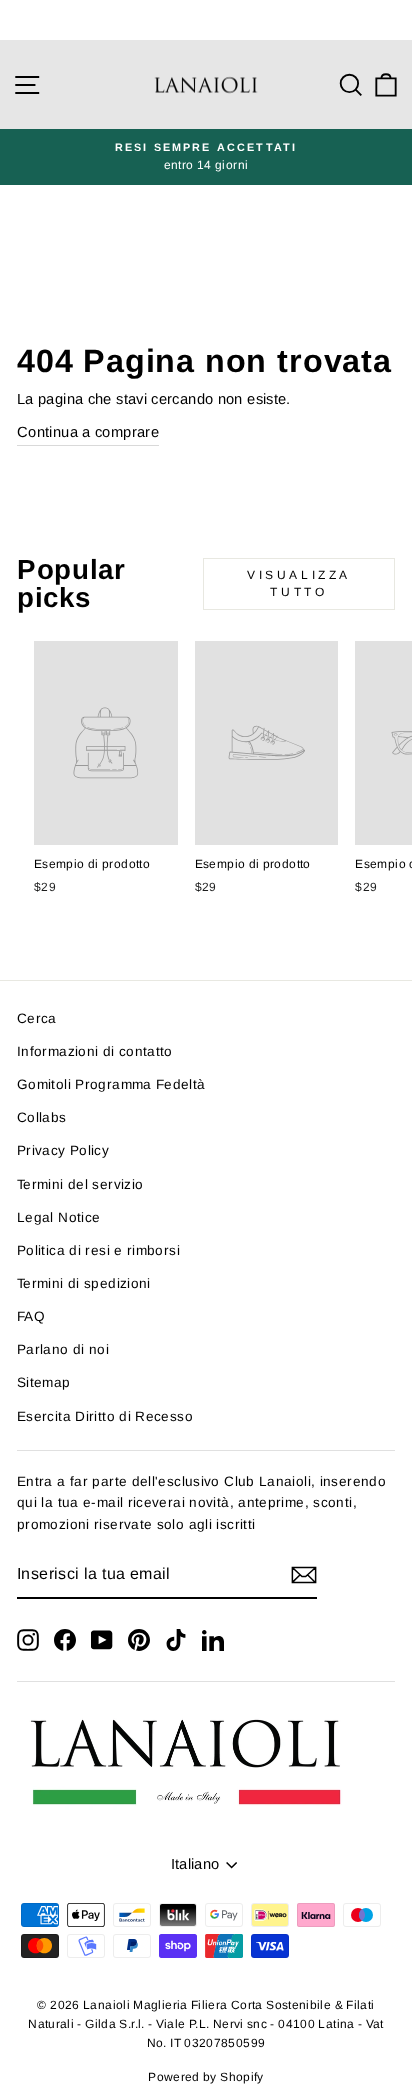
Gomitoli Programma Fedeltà (111, 1084)
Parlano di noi (63, 1349)
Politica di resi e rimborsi (98, 1250)
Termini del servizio (80, 1184)
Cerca (37, 1018)
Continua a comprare (88, 432)
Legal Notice (58, 1217)
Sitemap (44, 1382)
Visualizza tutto (299, 583)
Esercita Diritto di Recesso (105, 1416)
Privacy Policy (63, 1150)
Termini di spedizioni (84, 1283)
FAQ (31, 1316)
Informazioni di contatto (95, 1051)
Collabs (42, 1117)
